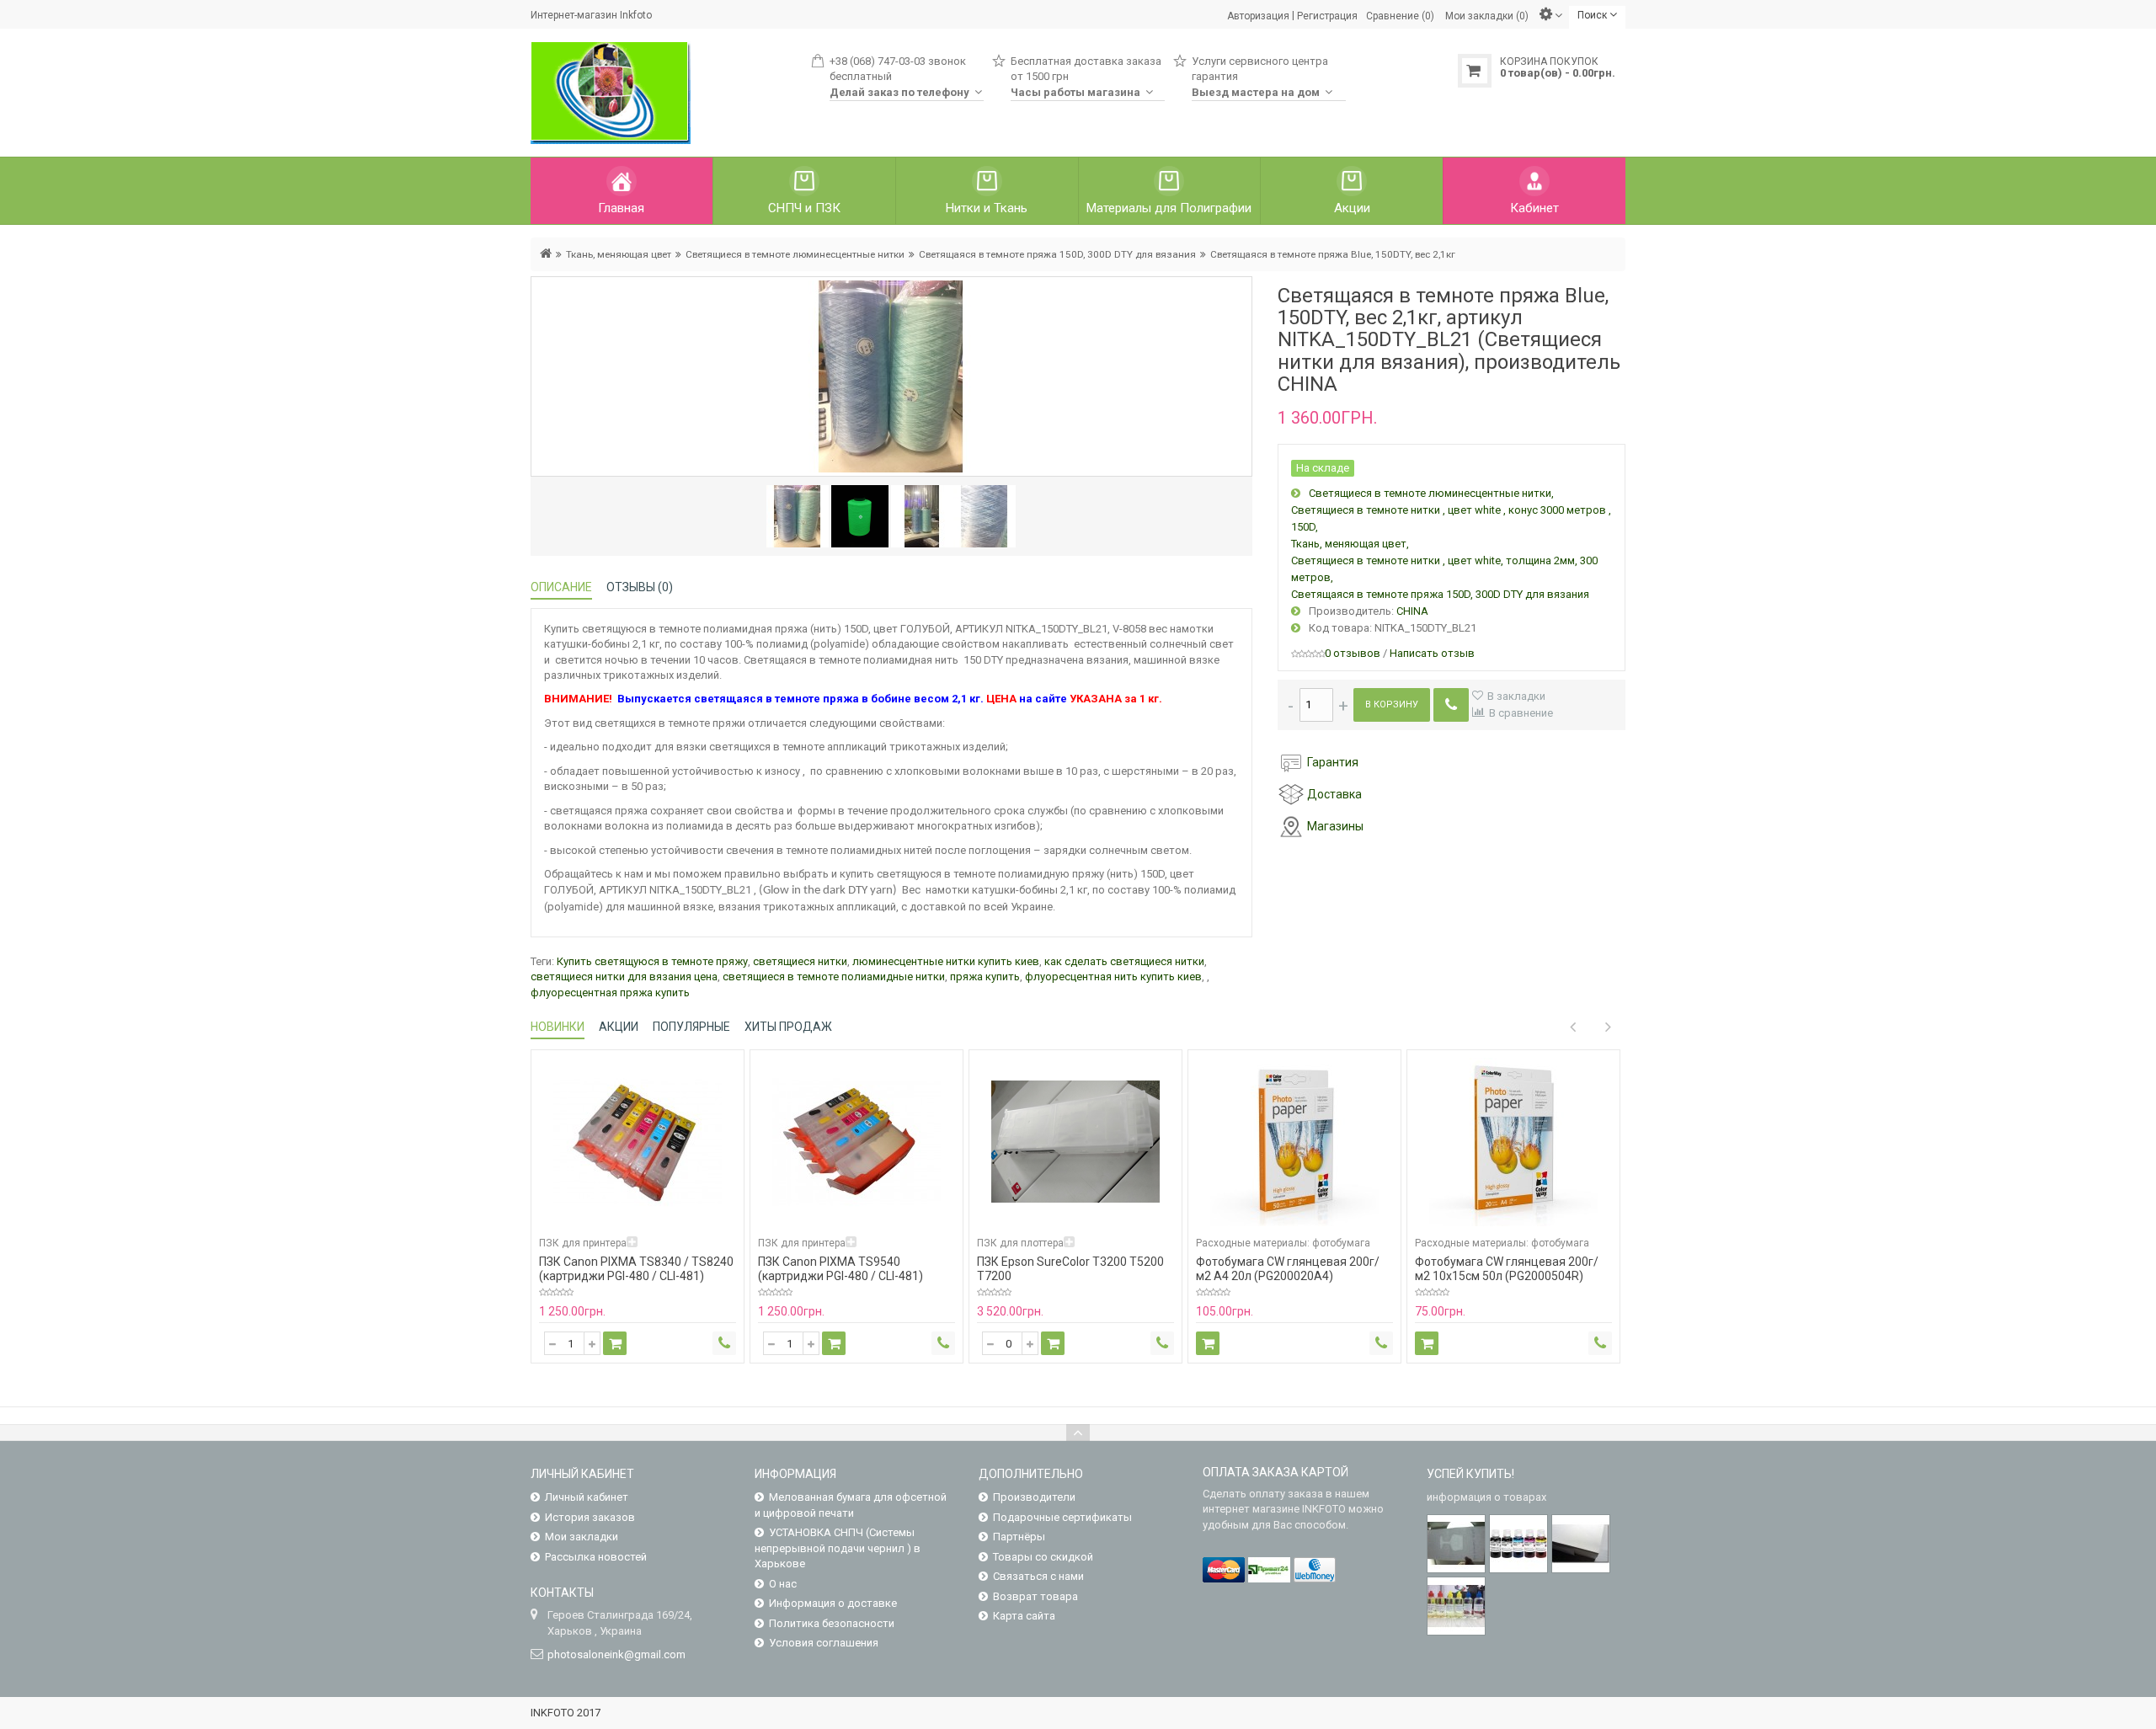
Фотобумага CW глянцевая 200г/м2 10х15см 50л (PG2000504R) (1507, 1269)
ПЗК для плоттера (1020, 1243)
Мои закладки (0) (1487, 15)
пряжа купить (985, 977)
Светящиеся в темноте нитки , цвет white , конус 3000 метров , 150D (1451, 518)
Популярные (691, 1027)
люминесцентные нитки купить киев (946, 961)
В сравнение (1521, 713)
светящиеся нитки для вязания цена (624, 977)
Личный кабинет (587, 1497)
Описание (561, 587)
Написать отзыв (1432, 653)
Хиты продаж (788, 1027)
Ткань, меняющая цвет (619, 254)
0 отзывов (1353, 653)
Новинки (558, 1027)
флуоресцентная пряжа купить (610, 993)
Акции (619, 1027)
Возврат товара (1035, 1596)
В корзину (1392, 704)
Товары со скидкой (1043, 1557)
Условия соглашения (824, 1643)
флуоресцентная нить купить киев (1113, 977)
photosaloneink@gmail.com (616, 1654)
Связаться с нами (1038, 1576)
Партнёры (1019, 1537)
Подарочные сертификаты (1062, 1517)
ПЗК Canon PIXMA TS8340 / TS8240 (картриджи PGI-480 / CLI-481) (636, 1269)
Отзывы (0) (640, 587)
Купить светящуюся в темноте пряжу (652, 961)
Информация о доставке (833, 1603)
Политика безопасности (832, 1623)
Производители (1034, 1497)
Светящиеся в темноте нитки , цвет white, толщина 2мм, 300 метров (1444, 569)
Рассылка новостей (596, 1557)
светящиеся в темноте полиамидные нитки (834, 977)
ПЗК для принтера (583, 1243)
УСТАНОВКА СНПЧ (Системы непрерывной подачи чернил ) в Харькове (838, 1548)
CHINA (1412, 611)
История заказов (590, 1517)
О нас (783, 1584)
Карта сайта (1024, 1616)
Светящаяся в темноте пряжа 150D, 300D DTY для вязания (1057, 254)
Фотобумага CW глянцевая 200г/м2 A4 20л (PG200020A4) (1288, 1269)
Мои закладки (582, 1537)
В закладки (1516, 696)
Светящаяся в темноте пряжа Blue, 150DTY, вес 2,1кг (1333, 254)
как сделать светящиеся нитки (1124, 961)
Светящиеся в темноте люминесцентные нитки (795, 254)
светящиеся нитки (800, 961)
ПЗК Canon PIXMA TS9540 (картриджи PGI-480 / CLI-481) (841, 1269)
